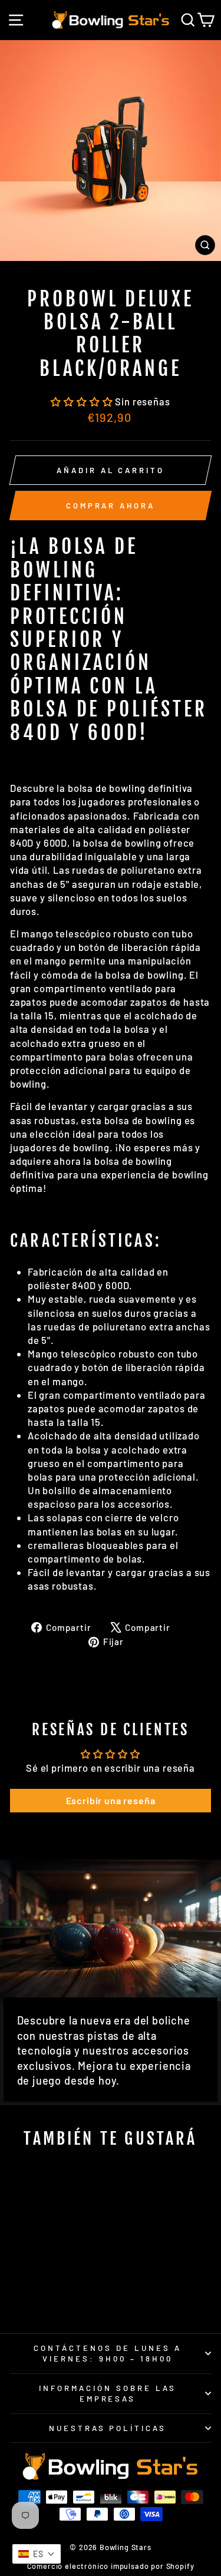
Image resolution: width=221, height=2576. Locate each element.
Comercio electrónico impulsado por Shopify (111, 2566)
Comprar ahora (111, 506)
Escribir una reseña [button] (111, 1800)
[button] (83, 401)
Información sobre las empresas (107, 2394)
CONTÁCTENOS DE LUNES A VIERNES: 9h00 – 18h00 (107, 2354)
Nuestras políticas (108, 2428)
